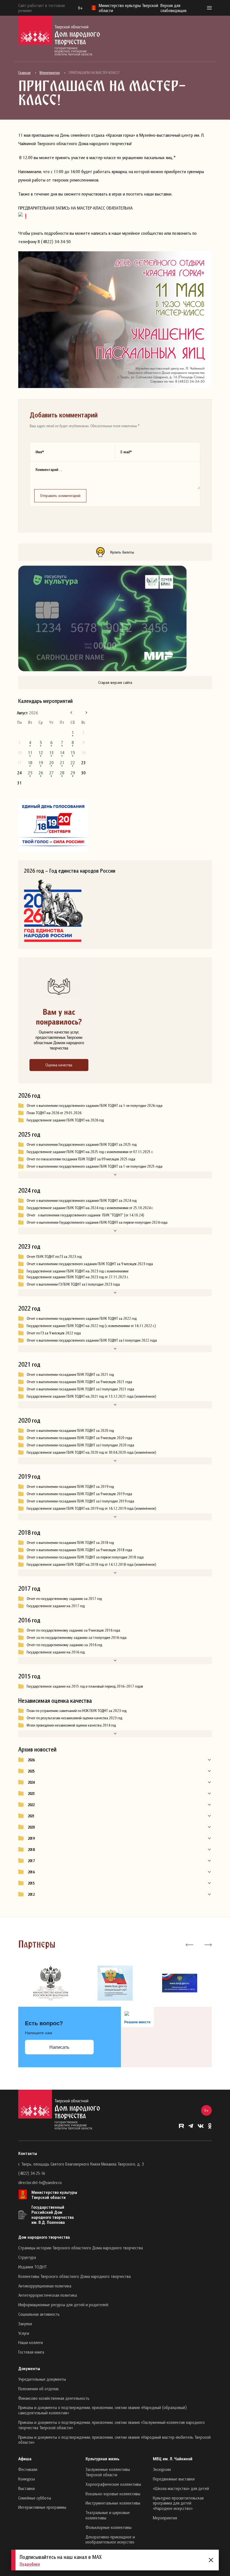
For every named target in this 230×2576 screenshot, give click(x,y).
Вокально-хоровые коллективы (113, 2494)
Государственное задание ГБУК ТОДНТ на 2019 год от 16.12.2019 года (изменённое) (91, 1508)
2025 (31, 1771)
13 (51, 752)
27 (51, 773)
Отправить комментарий (60, 495)
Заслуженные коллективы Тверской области (108, 2472)
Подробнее (30, 2564)
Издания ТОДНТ (33, 2267)
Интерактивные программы (42, 2507)
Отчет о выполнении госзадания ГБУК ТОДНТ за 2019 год (70, 1486)
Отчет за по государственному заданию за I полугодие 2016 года (77, 1637)
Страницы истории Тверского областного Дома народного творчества (81, 2248)
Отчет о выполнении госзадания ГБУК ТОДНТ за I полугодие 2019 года (80, 1501)
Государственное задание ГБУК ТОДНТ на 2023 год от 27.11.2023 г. (78, 1277)
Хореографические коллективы (113, 2484)
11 (30, 752)
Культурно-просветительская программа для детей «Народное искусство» (178, 2503)
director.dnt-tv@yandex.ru (40, 2182)
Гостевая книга (31, 2352)
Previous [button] (189, 1944)
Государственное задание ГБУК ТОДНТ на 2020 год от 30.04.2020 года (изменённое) (91, 1452)
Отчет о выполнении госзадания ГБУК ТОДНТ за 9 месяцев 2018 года (79, 1550)
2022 (31, 1805)
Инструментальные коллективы (113, 2503)
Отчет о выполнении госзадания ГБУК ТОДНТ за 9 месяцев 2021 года (79, 1382)
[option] (50, 1983)
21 (62, 763)
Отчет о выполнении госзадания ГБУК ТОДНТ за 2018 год (70, 1543)
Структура (27, 2257)
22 (73, 763)
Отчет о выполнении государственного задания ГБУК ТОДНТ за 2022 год (82, 1318)
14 (62, 752)
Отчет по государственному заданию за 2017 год (64, 1599)
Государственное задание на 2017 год (56, 1606)
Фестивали (28, 2469)
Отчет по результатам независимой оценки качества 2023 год (74, 1718)
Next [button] (208, 1944)
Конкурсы (27, 2479)
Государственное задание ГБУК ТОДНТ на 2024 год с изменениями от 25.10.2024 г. (90, 1208)
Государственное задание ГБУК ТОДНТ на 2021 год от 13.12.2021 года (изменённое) (91, 1396)
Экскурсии (162, 2469)
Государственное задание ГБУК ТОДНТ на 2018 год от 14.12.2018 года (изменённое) (91, 1564)
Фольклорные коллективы (109, 2527)
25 (30, 773)
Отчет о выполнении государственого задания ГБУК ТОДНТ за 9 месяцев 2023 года (90, 1264)
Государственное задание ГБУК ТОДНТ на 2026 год (65, 1120)
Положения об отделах (38, 2389)
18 (30, 763)
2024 (31, 1782)
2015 (31, 1883)
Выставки (27, 2488)
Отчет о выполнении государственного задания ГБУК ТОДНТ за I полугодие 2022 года (92, 1340)
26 (41, 773)
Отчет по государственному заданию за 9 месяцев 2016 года (73, 1630)
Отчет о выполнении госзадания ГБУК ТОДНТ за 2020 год (70, 1430)
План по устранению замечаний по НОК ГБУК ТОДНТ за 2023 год (77, 1711)
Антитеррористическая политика (48, 2295)
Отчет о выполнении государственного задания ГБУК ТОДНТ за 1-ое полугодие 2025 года (95, 1166)
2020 (31, 1827)
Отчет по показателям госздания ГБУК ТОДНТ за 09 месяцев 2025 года (81, 1159)
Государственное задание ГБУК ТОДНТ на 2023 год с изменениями (78, 1271)
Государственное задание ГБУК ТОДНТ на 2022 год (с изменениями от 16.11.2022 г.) (91, 1326)
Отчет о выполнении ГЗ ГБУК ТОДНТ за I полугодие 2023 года (73, 1284)
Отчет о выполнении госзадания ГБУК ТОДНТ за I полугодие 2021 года (80, 1389)
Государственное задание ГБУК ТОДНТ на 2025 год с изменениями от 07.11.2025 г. (90, 1152)
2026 (31, 1760)
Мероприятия (50, 73)
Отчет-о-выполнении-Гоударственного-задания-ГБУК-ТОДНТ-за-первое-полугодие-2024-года (97, 1222)
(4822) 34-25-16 (32, 2173)
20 (51, 763)
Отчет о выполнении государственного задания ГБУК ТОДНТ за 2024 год (82, 1200)
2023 (31, 1794)
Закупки (25, 2324)
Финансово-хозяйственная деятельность (54, 2398)
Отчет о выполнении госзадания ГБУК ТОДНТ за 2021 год (70, 1374)
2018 (31, 1850)
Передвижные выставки (174, 2479)
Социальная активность (39, 2314)
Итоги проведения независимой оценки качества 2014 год (71, 1725)
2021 (31, 1816)
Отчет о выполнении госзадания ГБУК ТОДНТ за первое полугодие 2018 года (85, 1557)
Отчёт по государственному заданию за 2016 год (64, 1645)
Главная (24, 73)
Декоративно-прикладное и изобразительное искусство (110, 2539)
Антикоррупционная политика (45, 2286)
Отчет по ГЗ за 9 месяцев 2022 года (54, 1333)
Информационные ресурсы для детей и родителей (63, 2305)
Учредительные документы (42, 2379)
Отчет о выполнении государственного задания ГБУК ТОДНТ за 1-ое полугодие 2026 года (95, 1105)
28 (62, 773)
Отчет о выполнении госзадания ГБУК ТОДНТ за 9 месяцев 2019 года (79, 1494)
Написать (59, 2047)
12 (41, 752)
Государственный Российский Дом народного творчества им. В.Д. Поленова (53, 2215)
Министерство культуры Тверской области (54, 2195)
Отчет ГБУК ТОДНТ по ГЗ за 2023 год (54, 1256)
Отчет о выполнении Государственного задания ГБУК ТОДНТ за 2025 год (82, 1144)
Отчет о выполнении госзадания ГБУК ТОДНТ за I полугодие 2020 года (80, 1445)
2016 (31, 1872)
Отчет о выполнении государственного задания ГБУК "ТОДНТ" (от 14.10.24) (86, 1215)
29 (73, 773)
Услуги (24, 2333)
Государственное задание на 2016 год (56, 1652)
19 (41, 763)
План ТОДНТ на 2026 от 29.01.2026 (54, 1113)
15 (73, 752)
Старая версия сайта (115, 682)
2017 (31, 1861)
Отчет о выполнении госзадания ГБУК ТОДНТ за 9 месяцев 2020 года (79, 1438)
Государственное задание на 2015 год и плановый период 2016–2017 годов (85, 1686)
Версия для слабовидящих (173, 8)
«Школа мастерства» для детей (181, 2488)
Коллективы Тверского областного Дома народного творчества (74, 2276)
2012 (31, 1894)
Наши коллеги (31, 2342)
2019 (31, 1838)
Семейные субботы (35, 2498)
